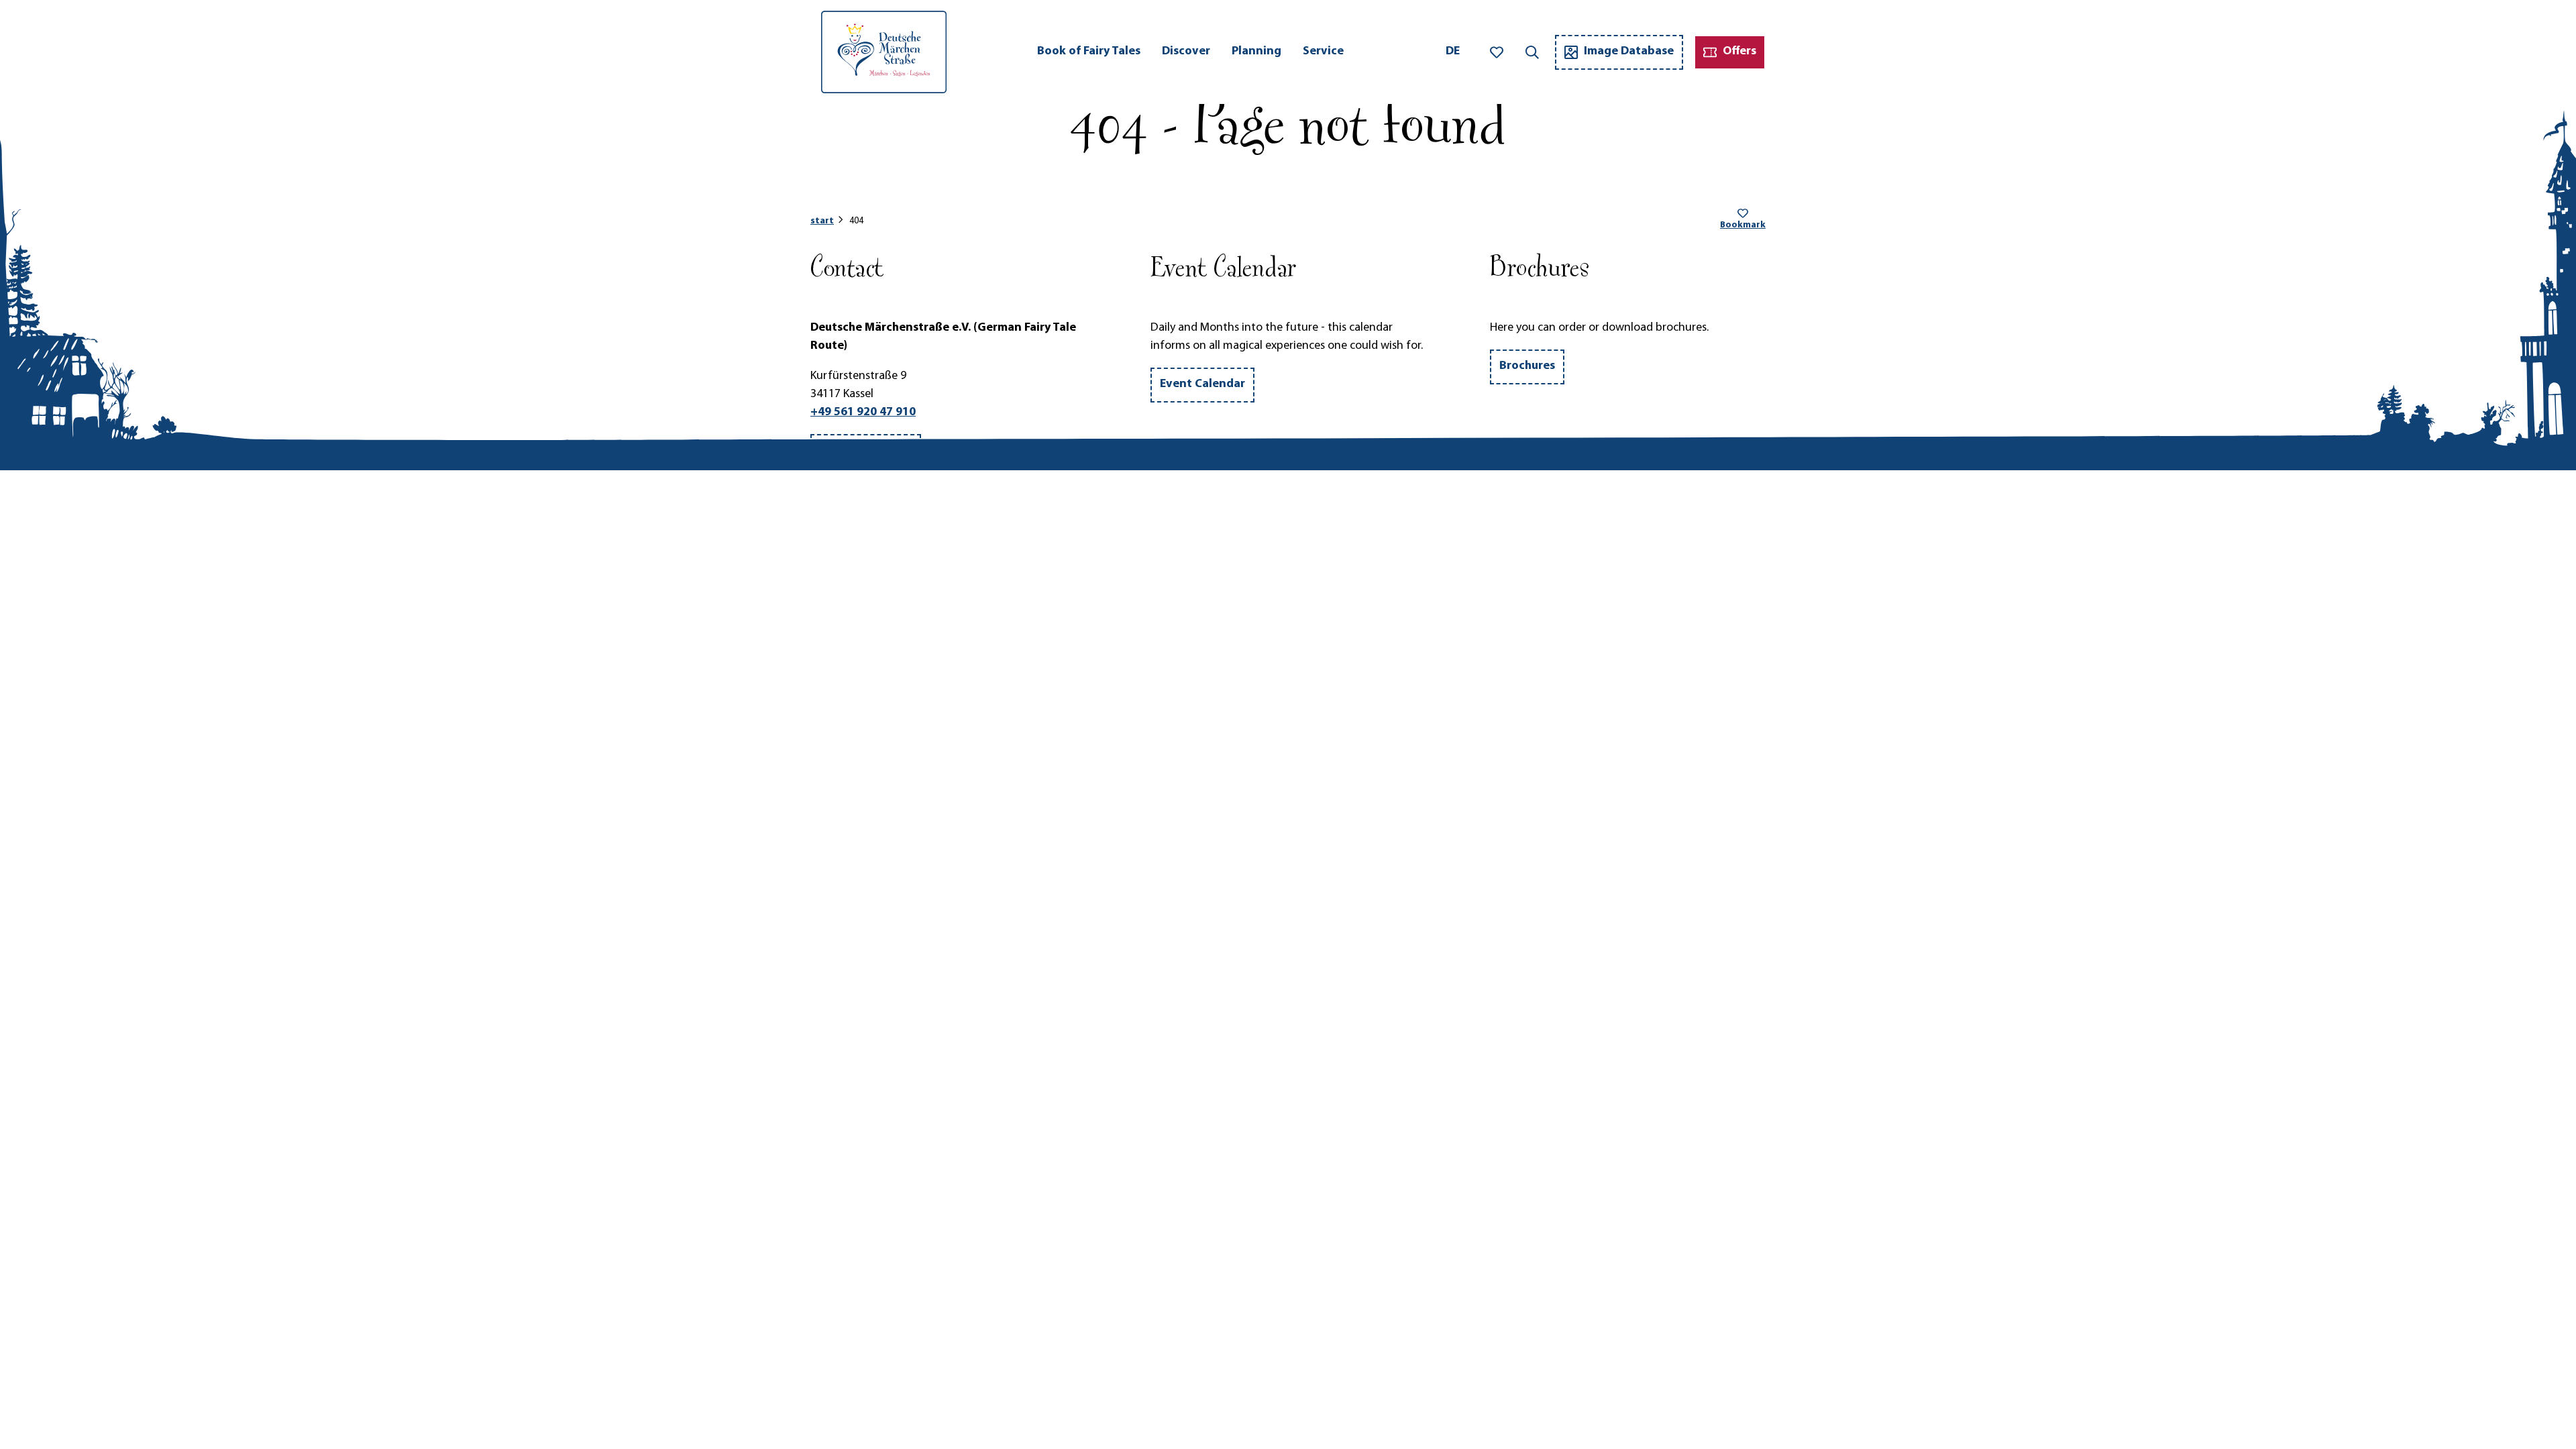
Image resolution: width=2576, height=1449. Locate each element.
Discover (1186, 52)
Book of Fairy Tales (1089, 52)
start (822, 221)
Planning (1256, 52)
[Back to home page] (884, 52)
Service (1323, 52)
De (1453, 52)
